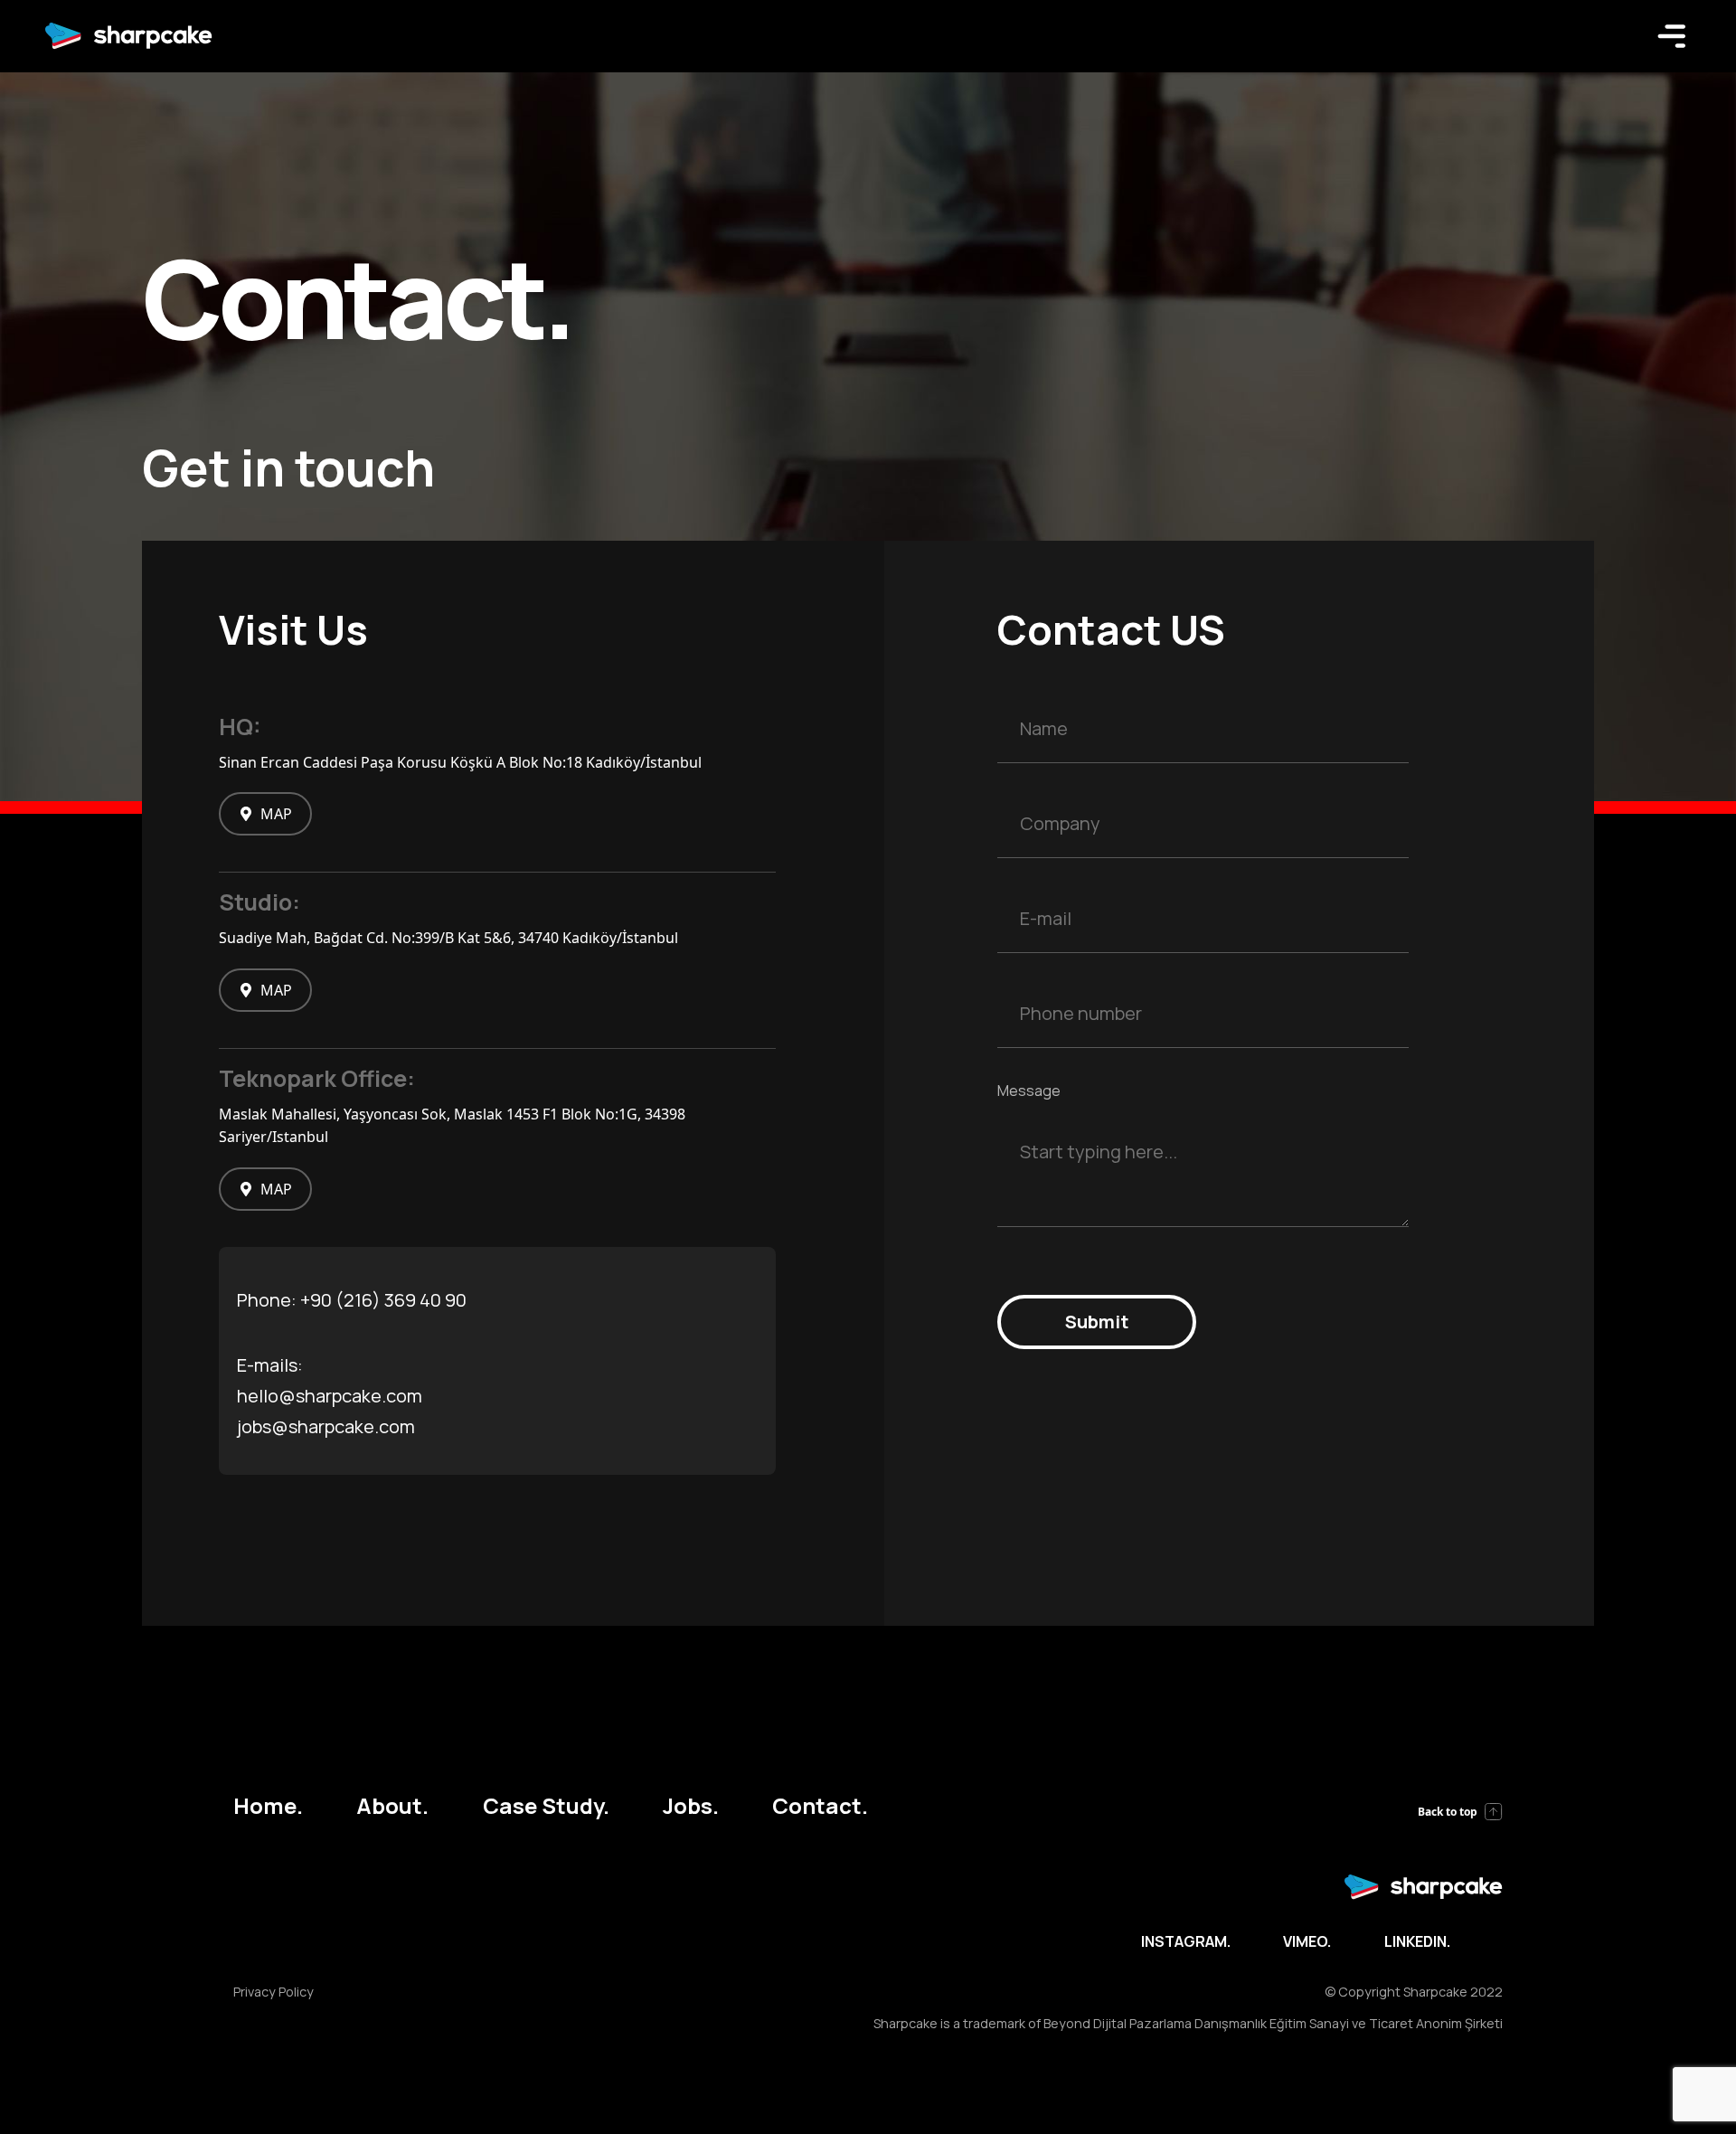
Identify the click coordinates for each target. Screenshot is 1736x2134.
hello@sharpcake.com (330, 1396)
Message (1029, 1091)
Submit (1097, 1322)
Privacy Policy (274, 1992)
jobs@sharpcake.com (326, 1426)
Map (276, 814)
